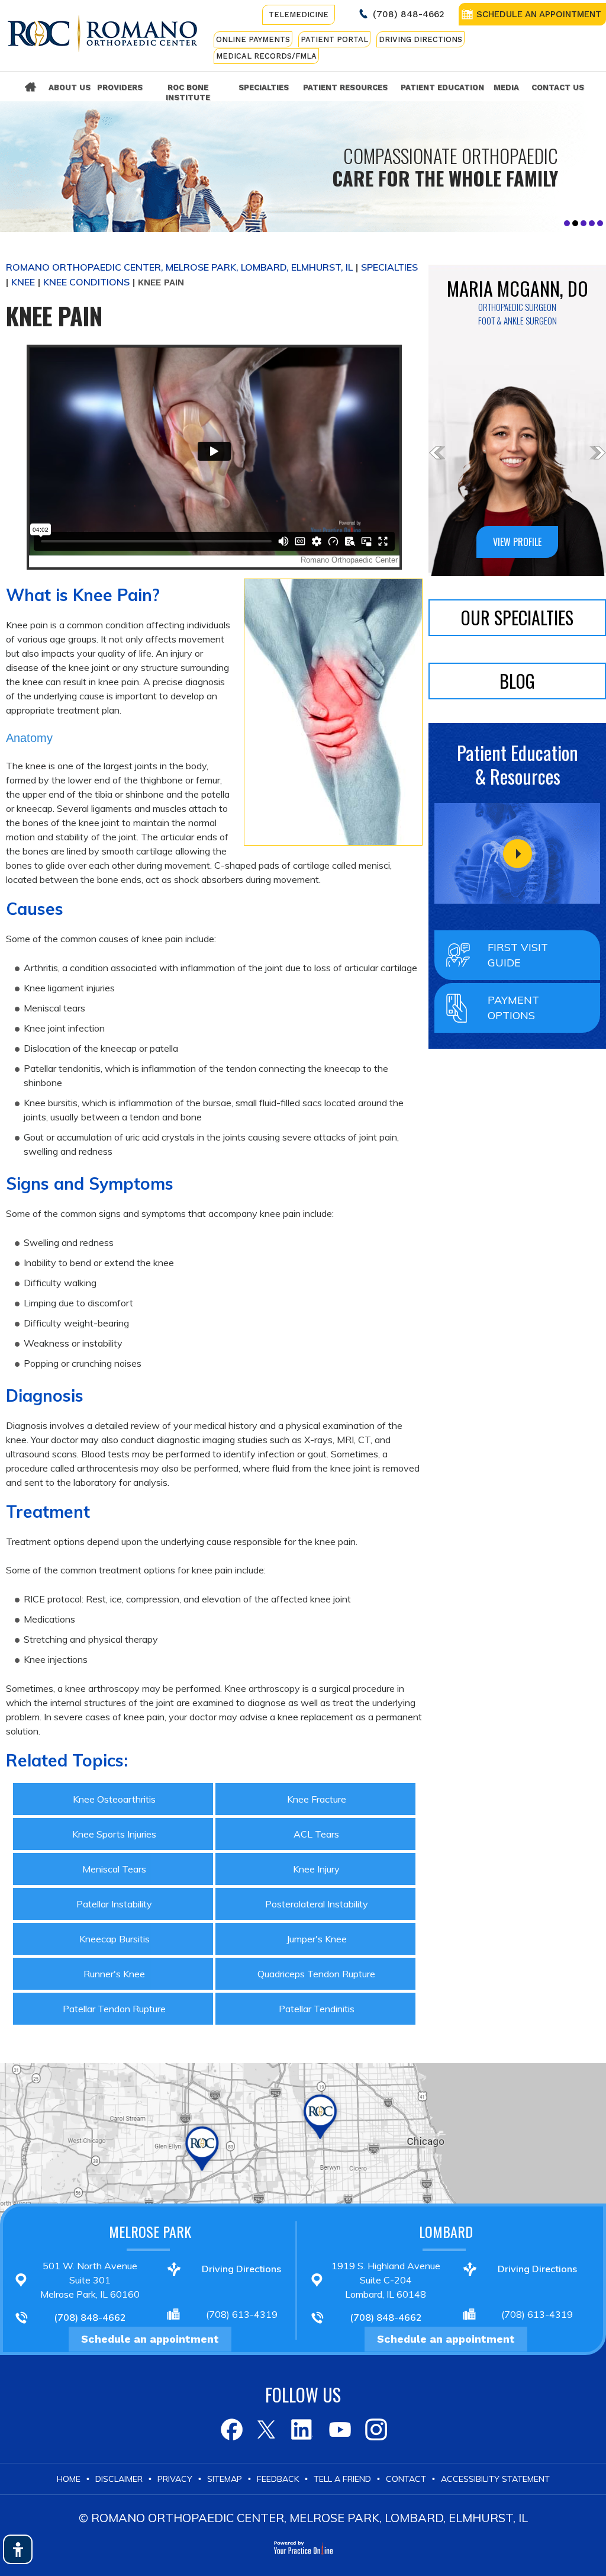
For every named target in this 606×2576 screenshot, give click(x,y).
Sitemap (225, 2479)
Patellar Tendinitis (317, 2009)
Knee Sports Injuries (114, 1834)
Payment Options (513, 1008)
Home (30, 87)
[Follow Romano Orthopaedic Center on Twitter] (267, 2429)
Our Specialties (517, 617)
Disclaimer (119, 2479)
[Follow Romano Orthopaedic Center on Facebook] (231, 2429)
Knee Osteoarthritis (114, 1799)
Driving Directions (420, 39)
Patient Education (442, 87)
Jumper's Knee (317, 1939)
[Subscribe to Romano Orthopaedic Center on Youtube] (339, 2429)
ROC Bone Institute (188, 92)
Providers (120, 87)
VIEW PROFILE (517, 542)
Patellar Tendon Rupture (114, 2009)
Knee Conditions (86, 282)
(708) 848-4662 (409, 14)
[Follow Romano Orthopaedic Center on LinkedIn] (303, 2429)
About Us (70, 87)
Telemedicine (299, 15)
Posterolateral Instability (317, 1904)
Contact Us (558, 87)
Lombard (446, 2231)
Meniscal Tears (114, 1869)
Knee (23, 282)
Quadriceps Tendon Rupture (316, 1974)
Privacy (175, 2479)
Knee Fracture (317, 1799)
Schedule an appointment (150, 2339)
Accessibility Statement (495, 2479)
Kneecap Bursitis (115, 1939)
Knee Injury (316, 1869)
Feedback (278, 2479)
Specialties (264, 87)
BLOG (517, 681)
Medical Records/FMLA (266, 56)
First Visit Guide (518, 955)
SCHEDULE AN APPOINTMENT (539, 14)
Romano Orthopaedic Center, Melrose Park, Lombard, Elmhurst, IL (179, 267)
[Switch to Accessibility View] (18, 2549)
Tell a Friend (342, 2479)
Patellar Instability (114, 1904)
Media (506, 87)
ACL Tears (316, 1834)
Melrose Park (150, 2231)
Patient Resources (345, 87)
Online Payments (253, 39)
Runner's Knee (114, 1974)
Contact (406, 2479)
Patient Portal (334, 39)
